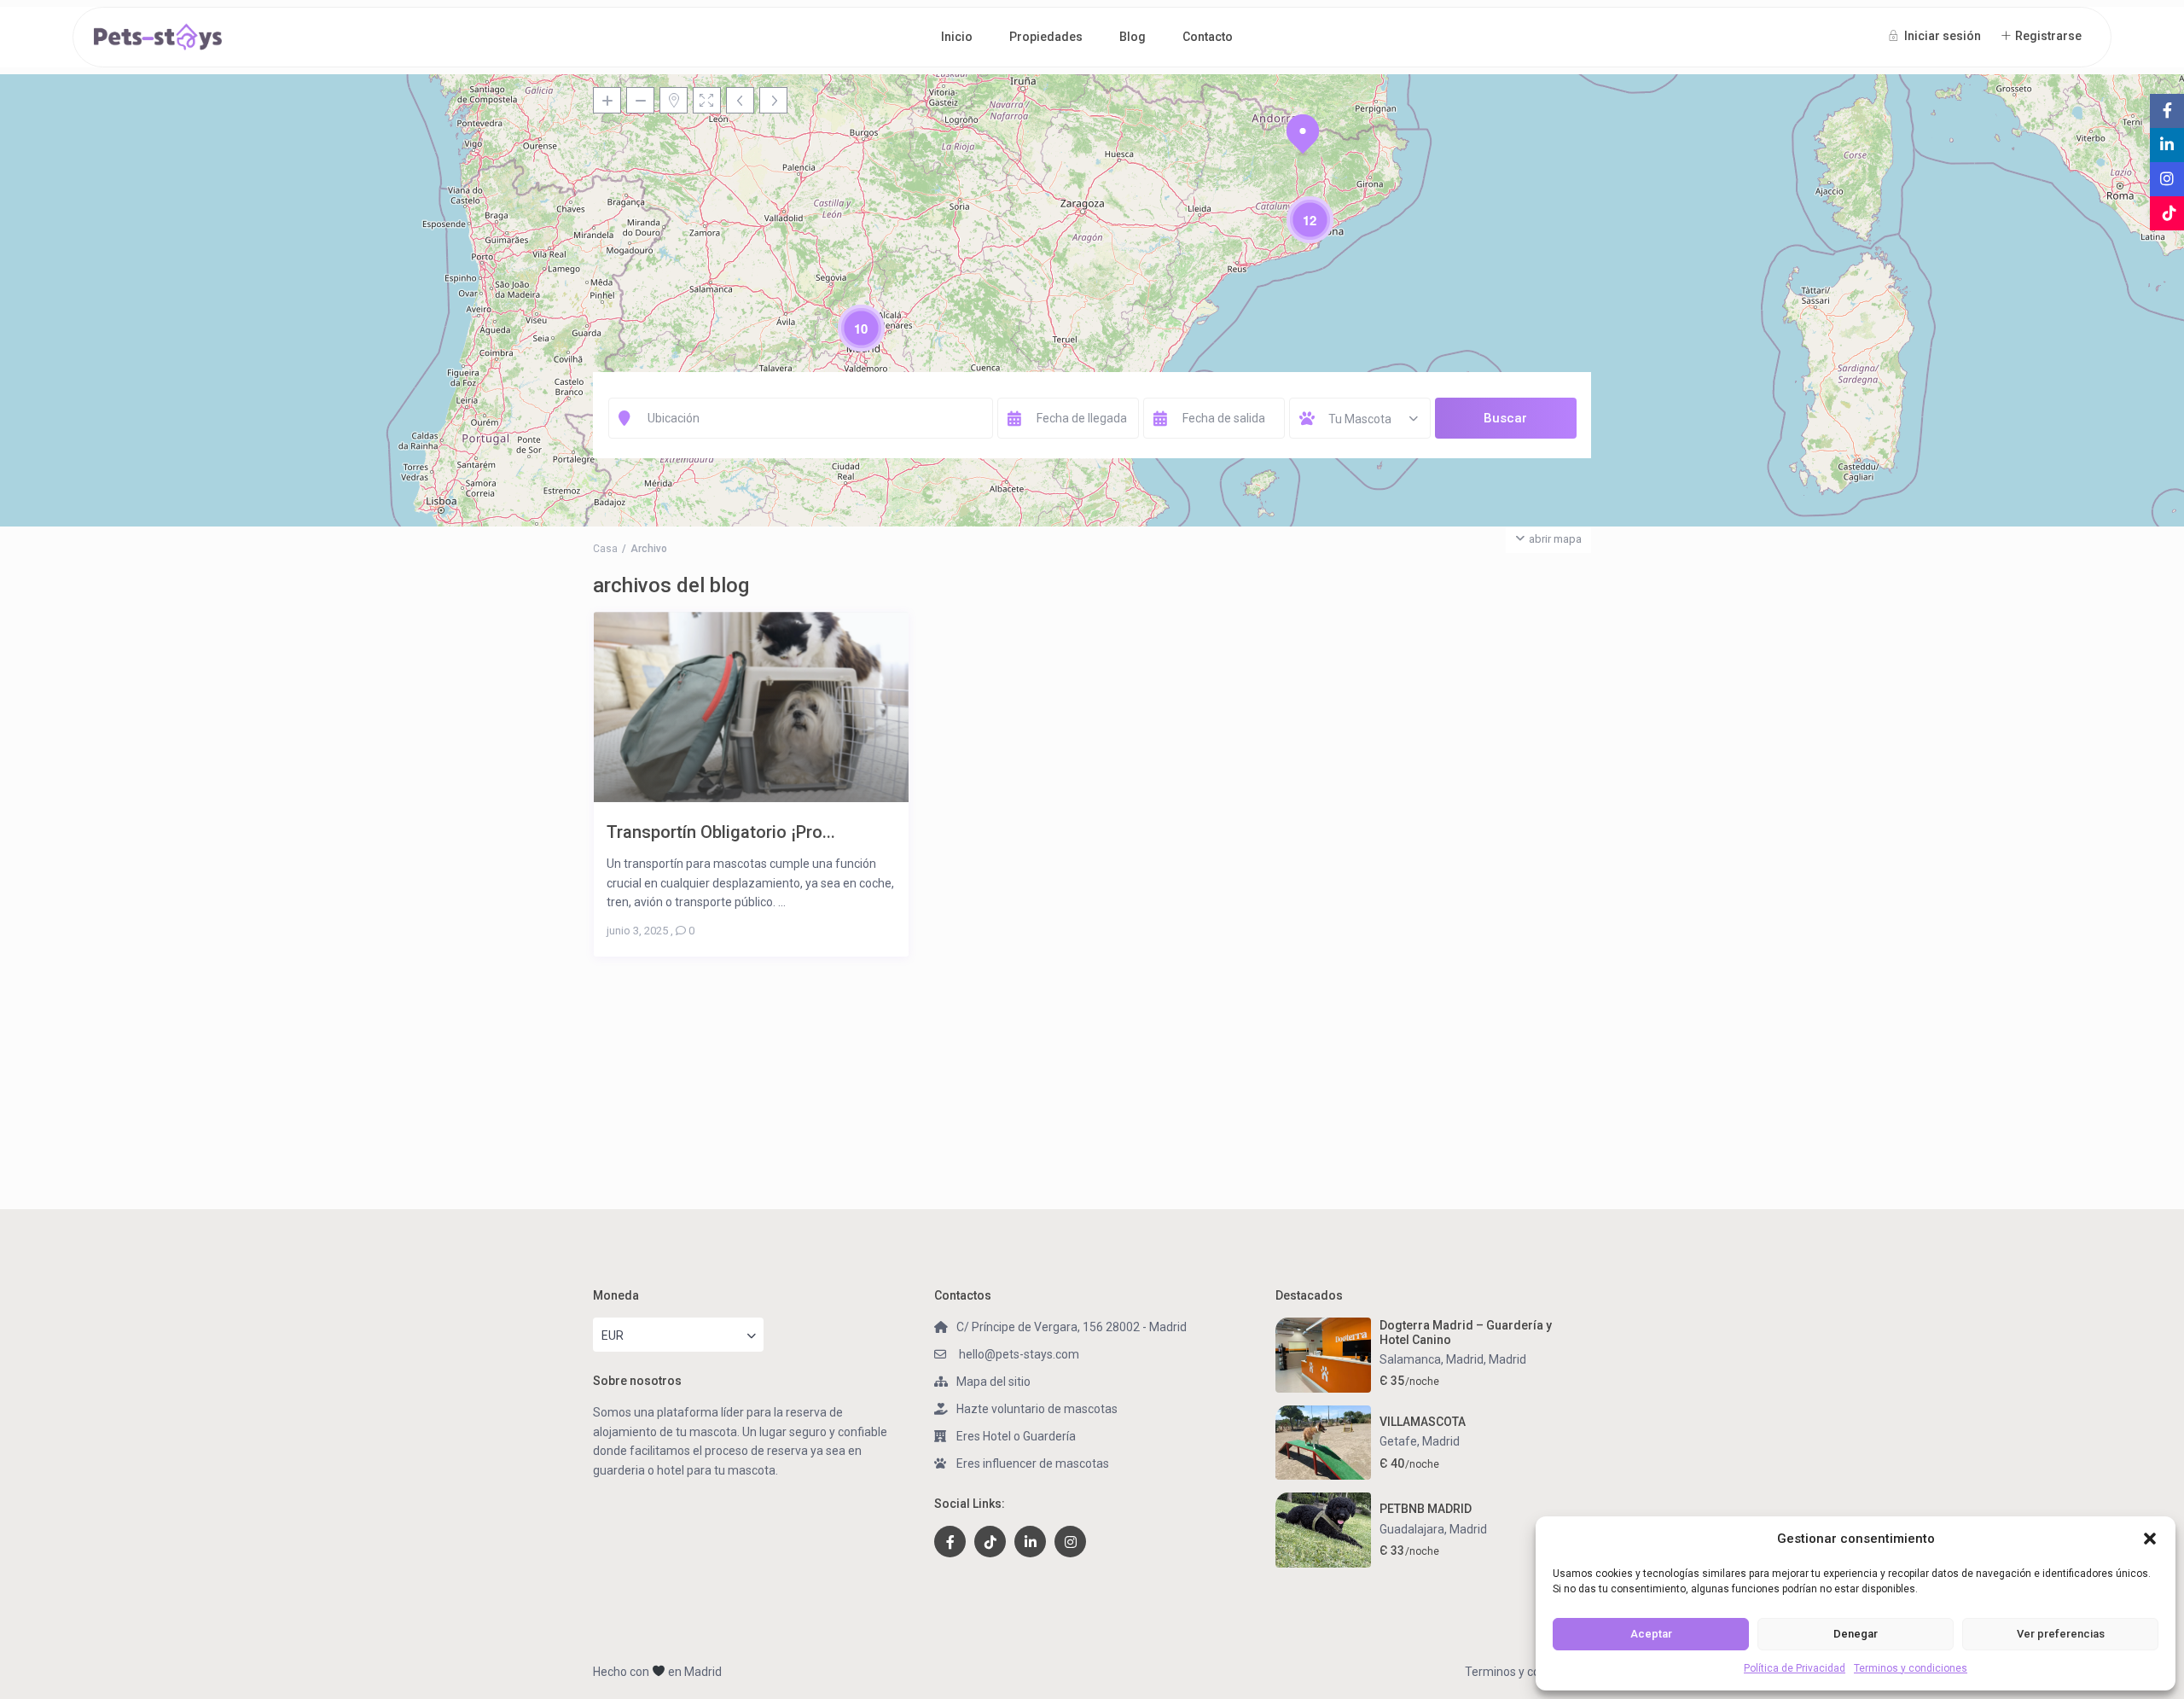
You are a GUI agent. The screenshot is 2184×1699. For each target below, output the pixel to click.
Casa (605, 549)
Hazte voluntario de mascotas (1037, 1409)
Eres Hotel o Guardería (1016, 1436)
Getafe (1398, 1441)
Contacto (1208, 37)
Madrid (1507, 1359)
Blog (1133, 37)
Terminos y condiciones (1911, 1668)
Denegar (1856, 1634)
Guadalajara (1412, 1529)
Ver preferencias (2061, 1634)
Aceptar (1651, 1634)
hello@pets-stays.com (1018, 1354)
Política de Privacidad (1795, 1668)
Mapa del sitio (993, 1382)
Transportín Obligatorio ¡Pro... (721, 832)
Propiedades (1046, 37)
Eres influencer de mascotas (1033, 1463)
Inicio (957, 37)
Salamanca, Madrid (1432, 1359)
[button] (2150, 1539)
